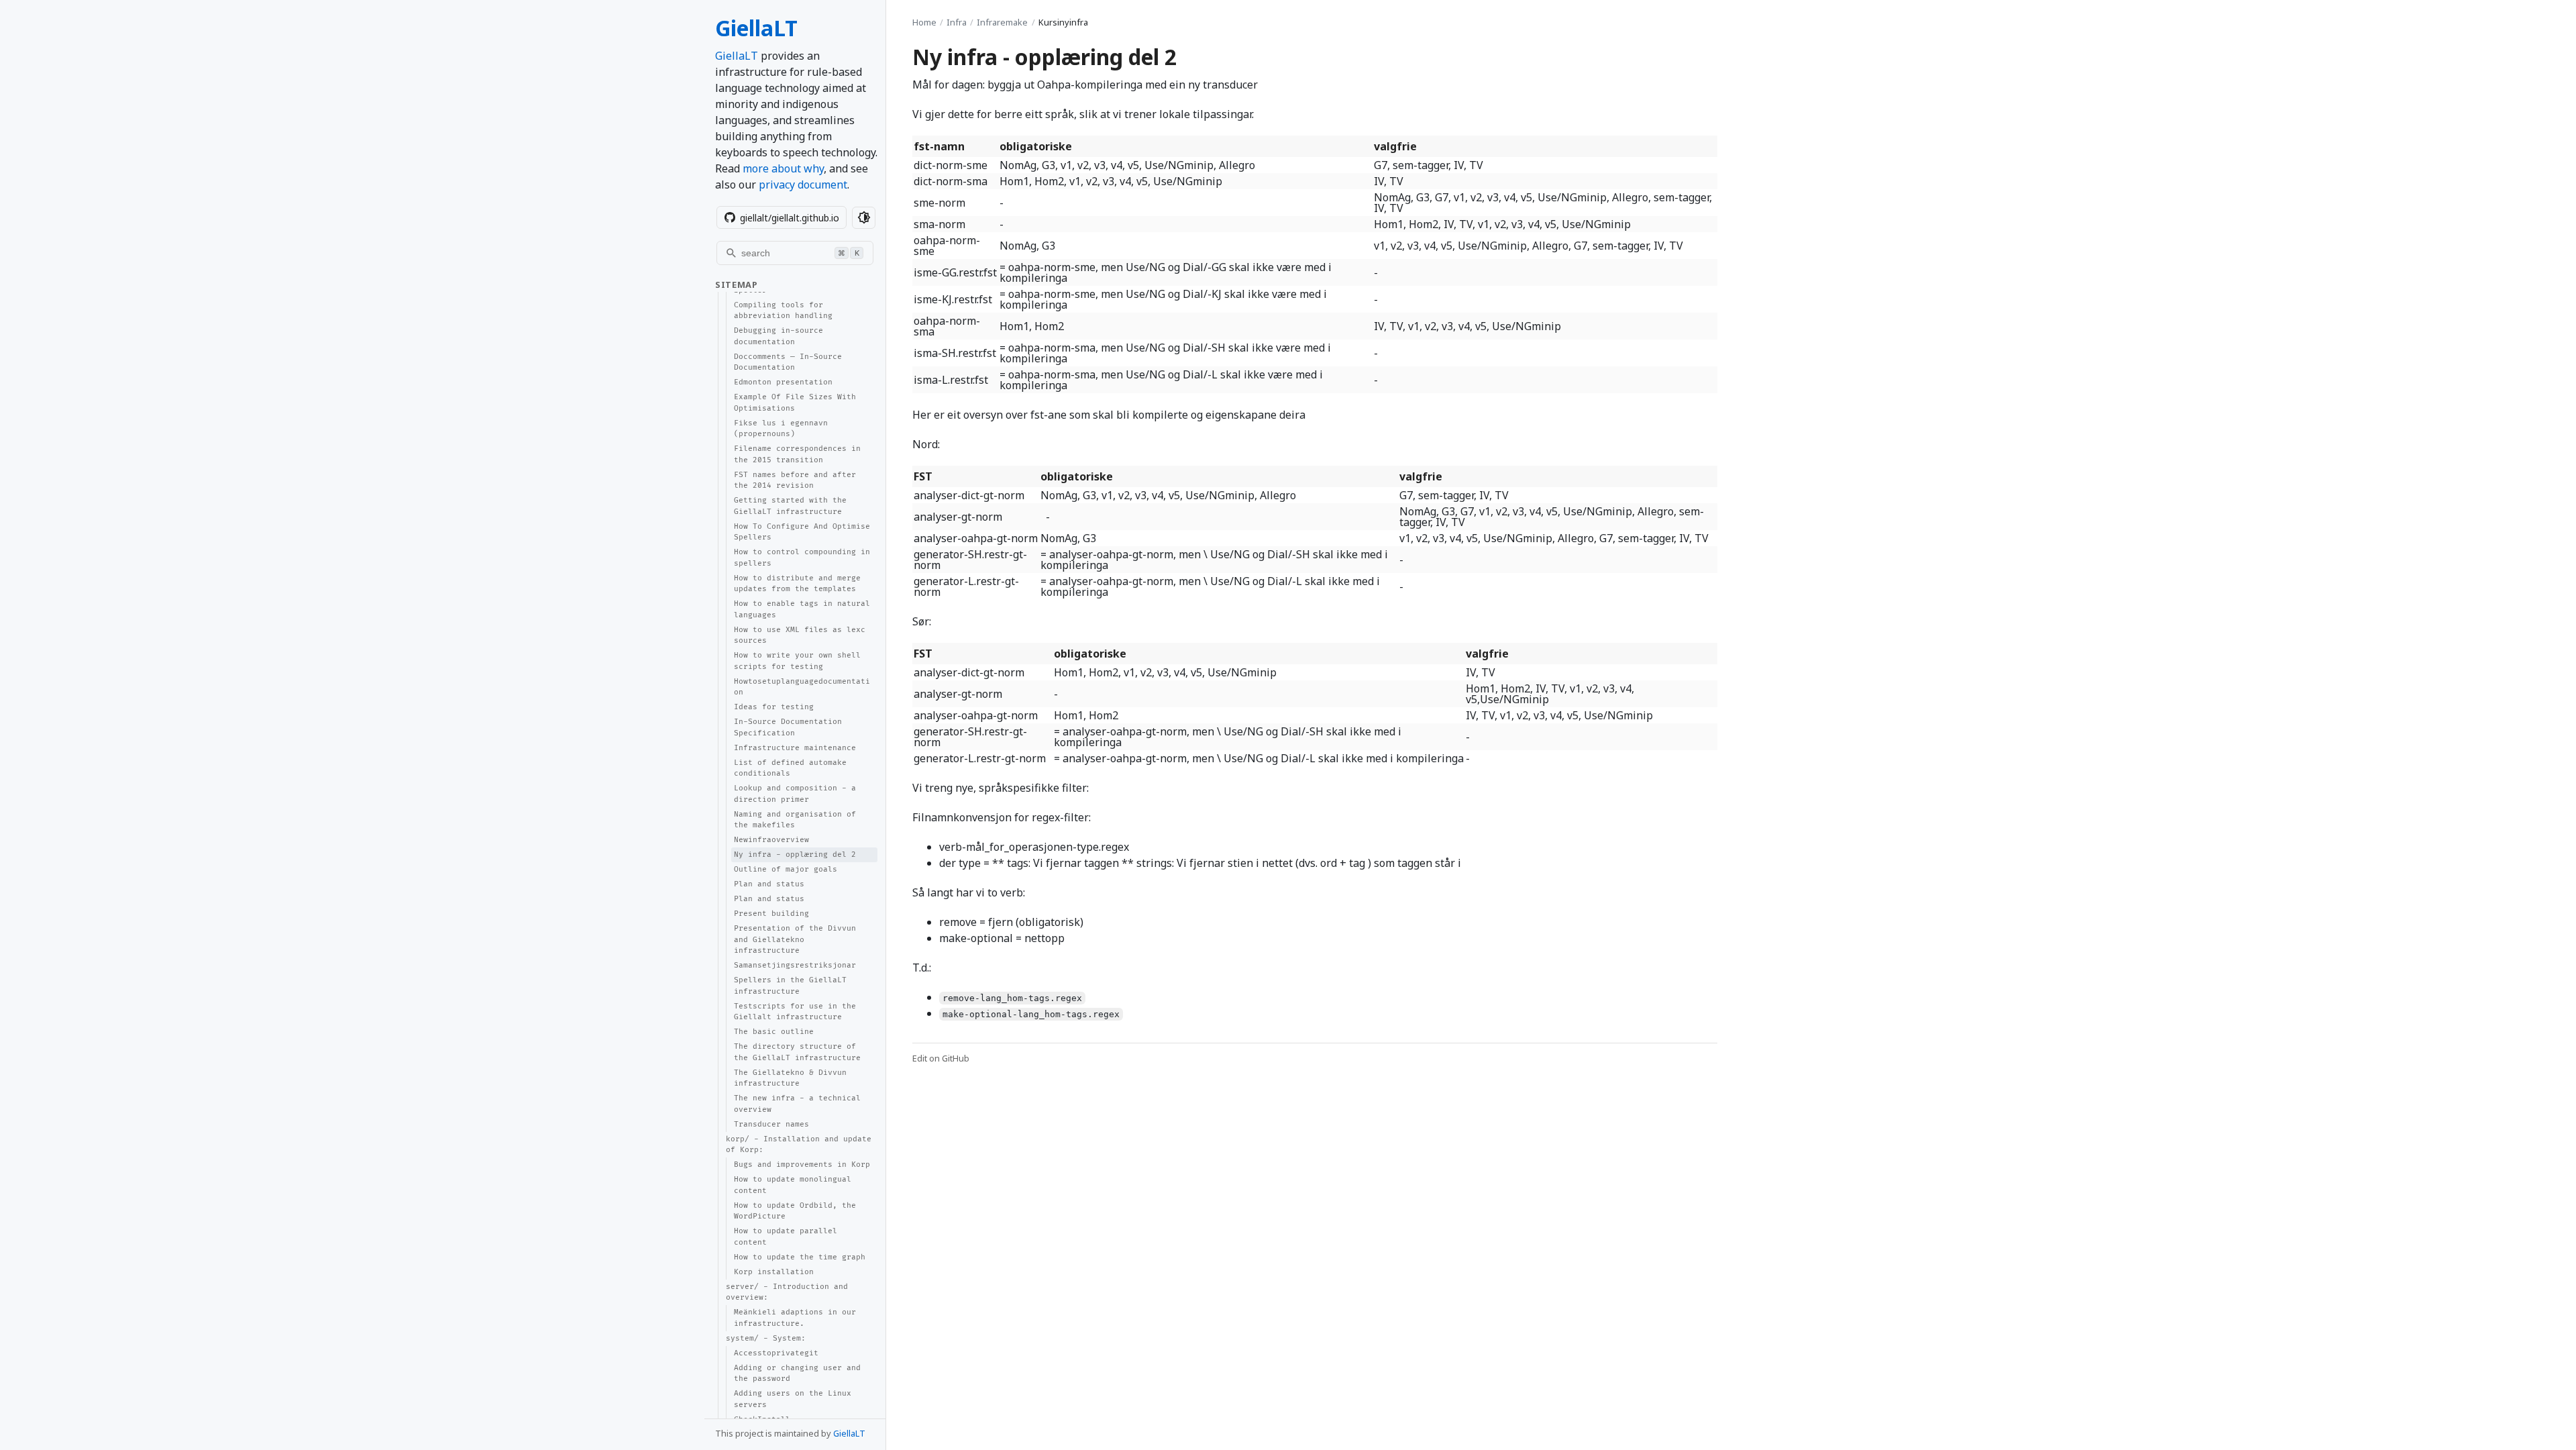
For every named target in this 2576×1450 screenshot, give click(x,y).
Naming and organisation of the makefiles (795, 820)
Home (924, 22)
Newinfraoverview (771, 840)
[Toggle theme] (864, 218)
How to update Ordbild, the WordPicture (795, 1211)
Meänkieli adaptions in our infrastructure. (795, 1318)
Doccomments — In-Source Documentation (788, 362)
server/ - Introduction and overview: (787, 1292)
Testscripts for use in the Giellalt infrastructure (795, 1012)
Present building (771, 914)
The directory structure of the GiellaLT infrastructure (797, 1052)
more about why (783, 168)
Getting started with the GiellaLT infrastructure (790, 506)
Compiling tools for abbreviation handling (783, 311)
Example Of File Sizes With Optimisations (795, 403)
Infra (957, 22)
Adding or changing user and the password (797, 1374)
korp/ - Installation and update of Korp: (799, 1145)
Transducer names (771, 1124)
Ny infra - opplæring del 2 (795, 855)
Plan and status (769, 884)
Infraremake (1002, 22)
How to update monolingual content (793, 1185)
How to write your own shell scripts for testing (797, 661)
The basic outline (774, 1032)
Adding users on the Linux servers (793, 1399)
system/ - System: (766, 1338)
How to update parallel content (786, 1237)
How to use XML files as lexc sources (800, 635)
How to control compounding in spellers (802, 558)
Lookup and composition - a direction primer (795, 794)
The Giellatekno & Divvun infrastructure (790, 1078)
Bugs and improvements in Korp (802, 1164)
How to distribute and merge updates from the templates (797, 584)
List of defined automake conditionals (790, 768)
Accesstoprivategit (776, 1353)
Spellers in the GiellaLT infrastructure (790, 986)
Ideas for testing (774, 707)
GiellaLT (756, 28)
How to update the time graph (800, 1257)
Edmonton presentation (783, 382)
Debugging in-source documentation (779, 336)
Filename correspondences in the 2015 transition (797, 454)
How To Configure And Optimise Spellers (802, 532)
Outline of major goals (786, 869)
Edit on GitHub (941, 1058)
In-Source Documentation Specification (788, 727)
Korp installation (774, 1272)
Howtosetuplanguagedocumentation (802, 687)
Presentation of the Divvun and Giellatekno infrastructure (795, 939)
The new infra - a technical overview (797, 1104)
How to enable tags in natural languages (802, 609)
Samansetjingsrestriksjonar (795, 965)
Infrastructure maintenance (795, 748)
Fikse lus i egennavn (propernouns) (781, 429)
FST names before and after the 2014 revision (795, 480)
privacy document (803, 185)
